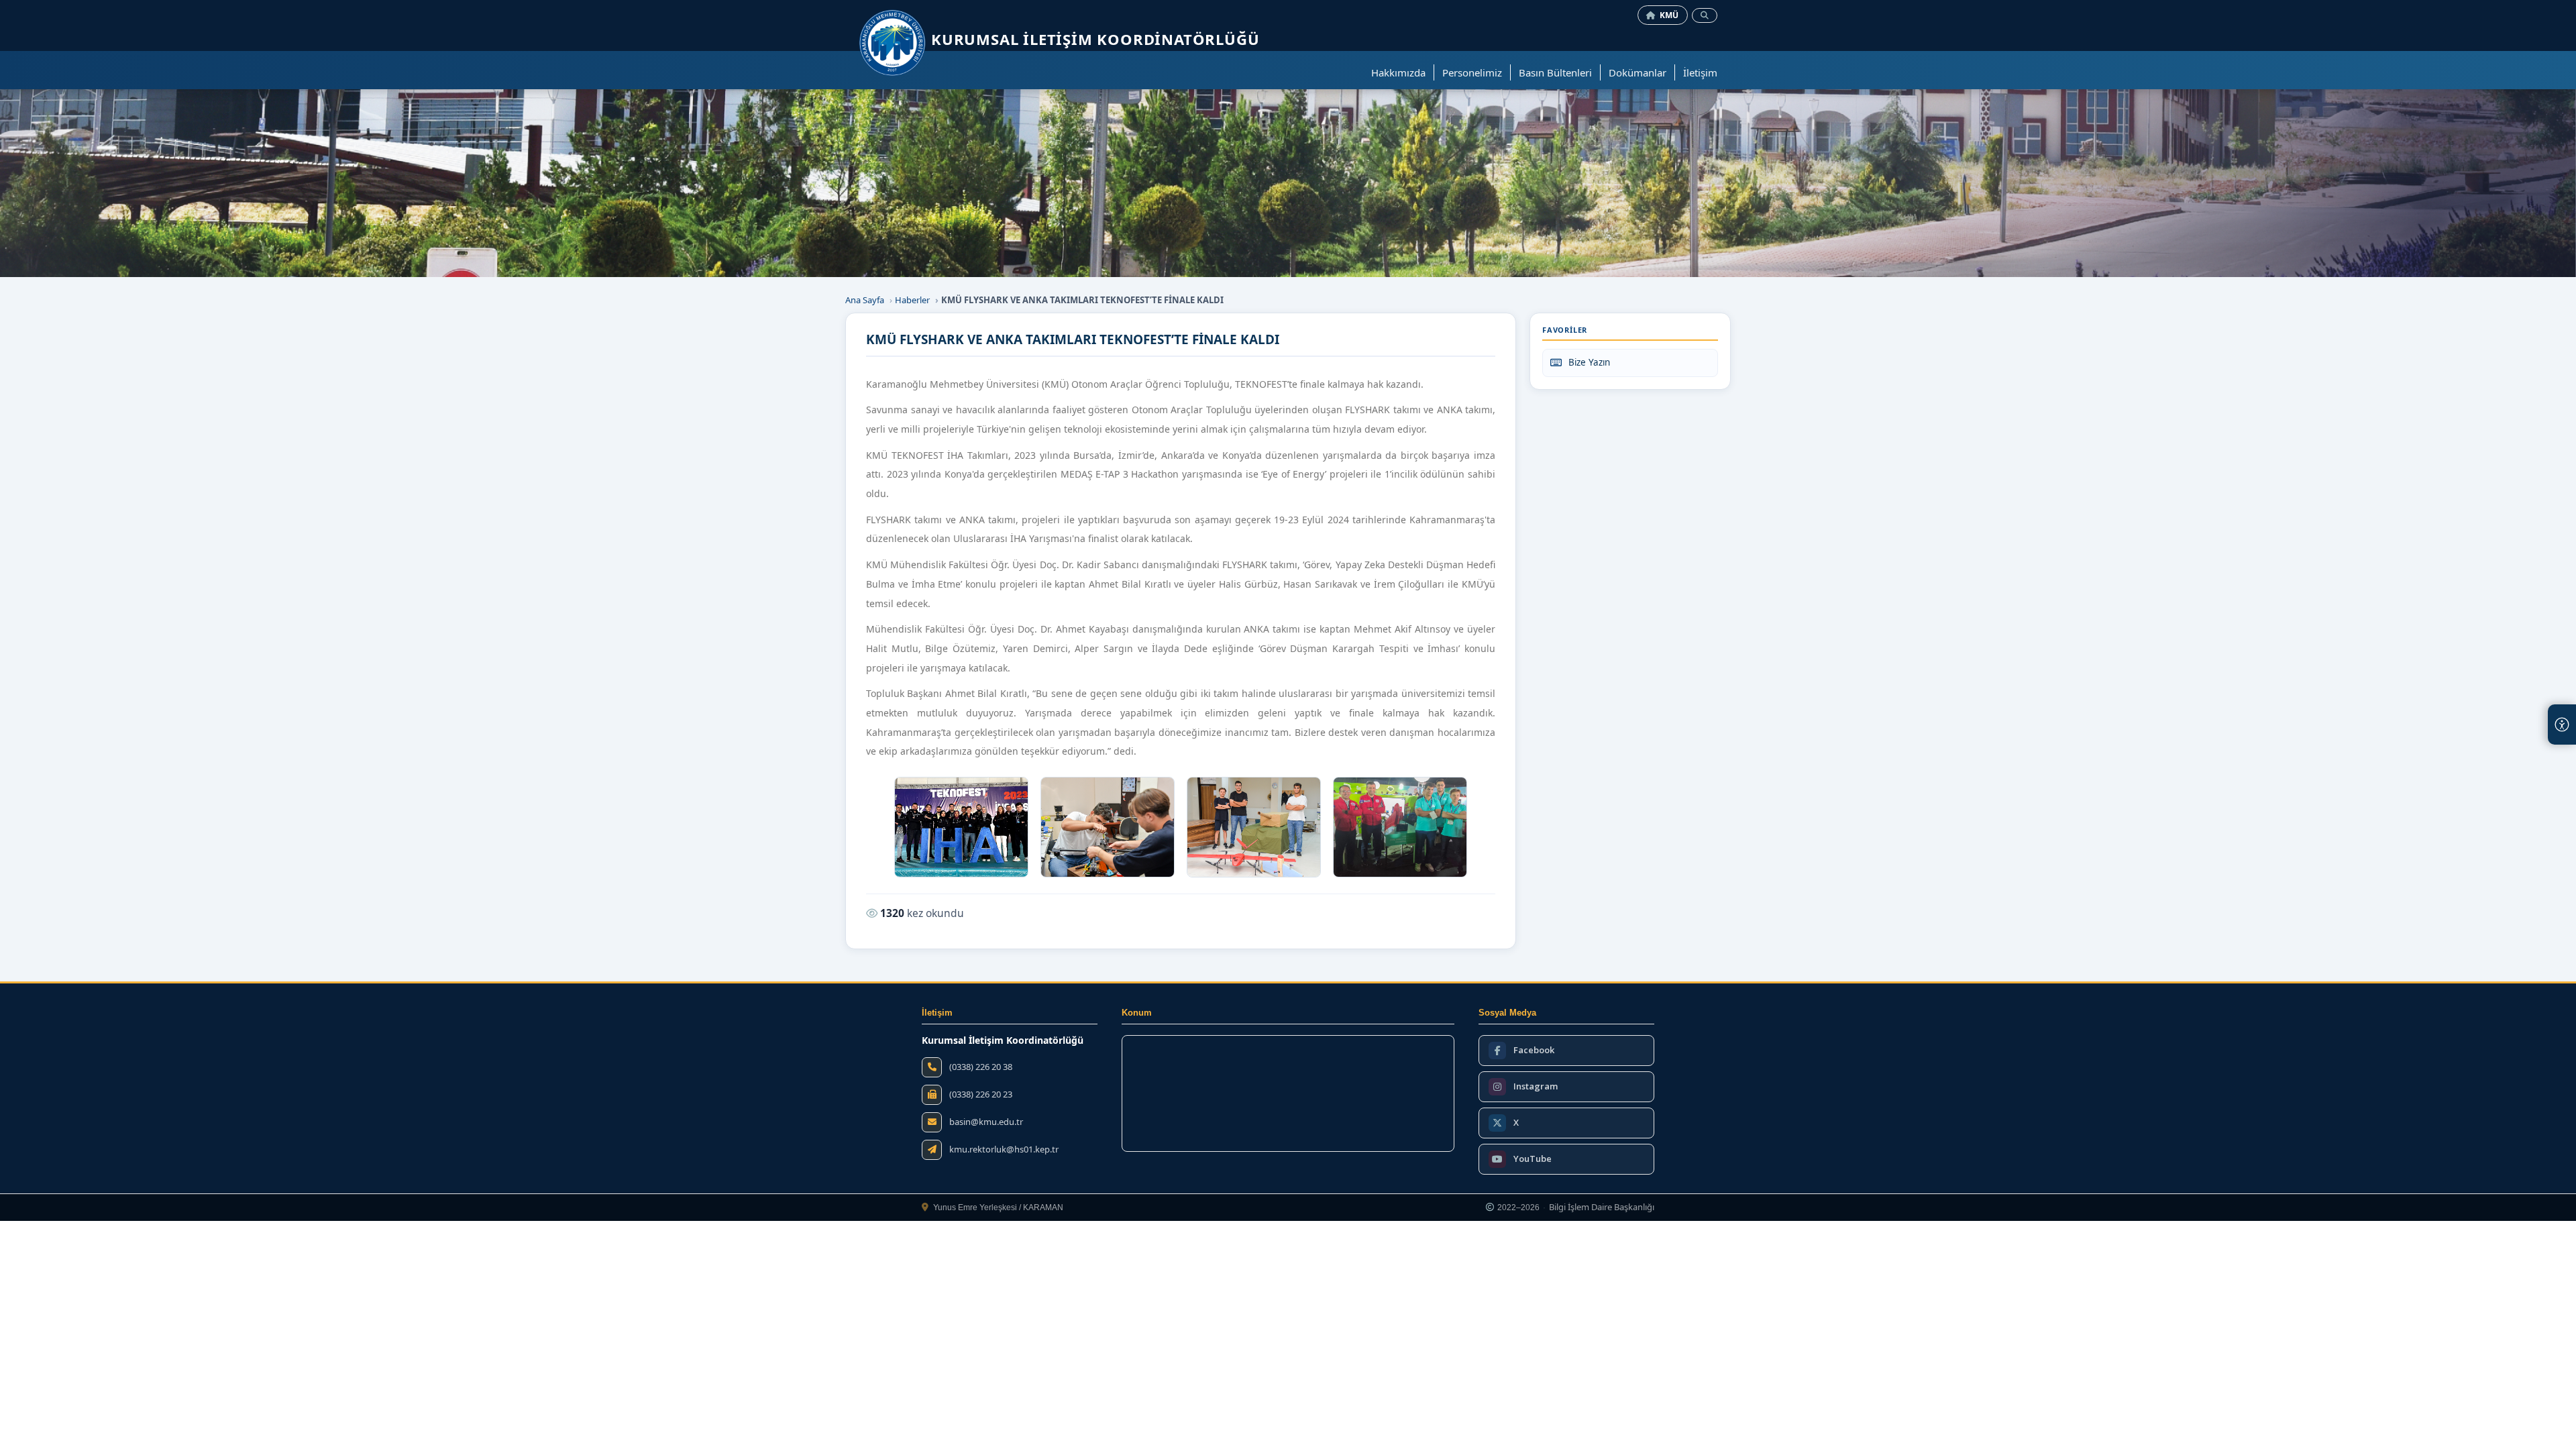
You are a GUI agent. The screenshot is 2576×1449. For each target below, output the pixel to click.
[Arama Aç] (1705, 15)
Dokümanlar (1638, 72)
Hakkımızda (1398, 72)
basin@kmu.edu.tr (986, 1122)
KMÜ (1669, 15)
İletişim (1700, 72)
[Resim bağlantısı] (961, 827)
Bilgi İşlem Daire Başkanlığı (1602, 1207)
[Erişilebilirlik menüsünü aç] (2562, 724)
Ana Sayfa (865, 300)
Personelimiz (1472, 72)
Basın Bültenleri (1555, 72)
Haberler (912, 300)
